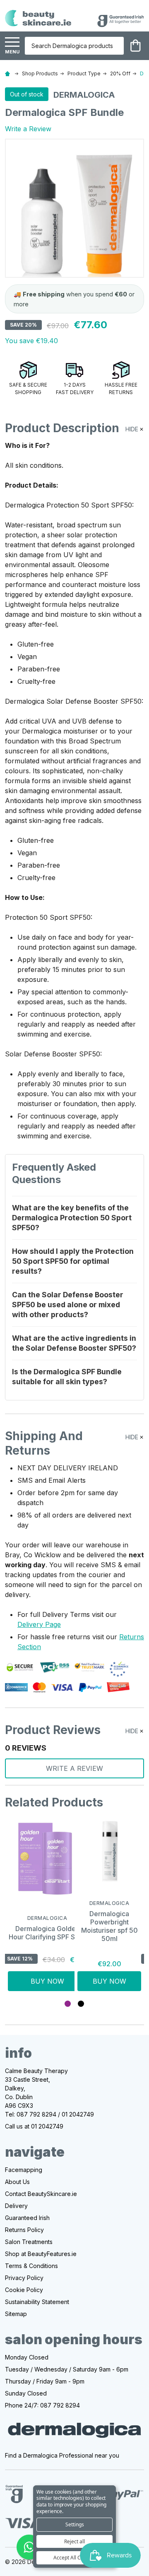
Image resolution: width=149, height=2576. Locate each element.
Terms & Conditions (31, 2266)
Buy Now (47, 1981)
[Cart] (135, 46)
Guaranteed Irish (27, 2218)
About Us (17, 2182)
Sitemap (16, 2314)
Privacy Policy (24, 2278)
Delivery (16, 2206)
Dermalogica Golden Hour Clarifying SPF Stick (47, 1933)
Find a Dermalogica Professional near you (62, 2455)
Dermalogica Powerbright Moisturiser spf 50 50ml (109, 1926)
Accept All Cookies (74, 2558)
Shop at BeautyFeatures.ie (41, 2254)
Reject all (74, 2541)
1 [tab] (68, 2004)
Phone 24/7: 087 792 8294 (42, 2405)
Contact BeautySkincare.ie (41, 2194)
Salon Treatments (29, 2242)
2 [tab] (81, 2004)
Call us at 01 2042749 (34, 2126)
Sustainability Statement (37, 2302)
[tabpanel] (40, 1905)
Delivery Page (39, 1624)
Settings (75, 2524)
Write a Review (28, 129)
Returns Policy (24, 2230)
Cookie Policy (24, 2290)
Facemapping (24, 2170)
